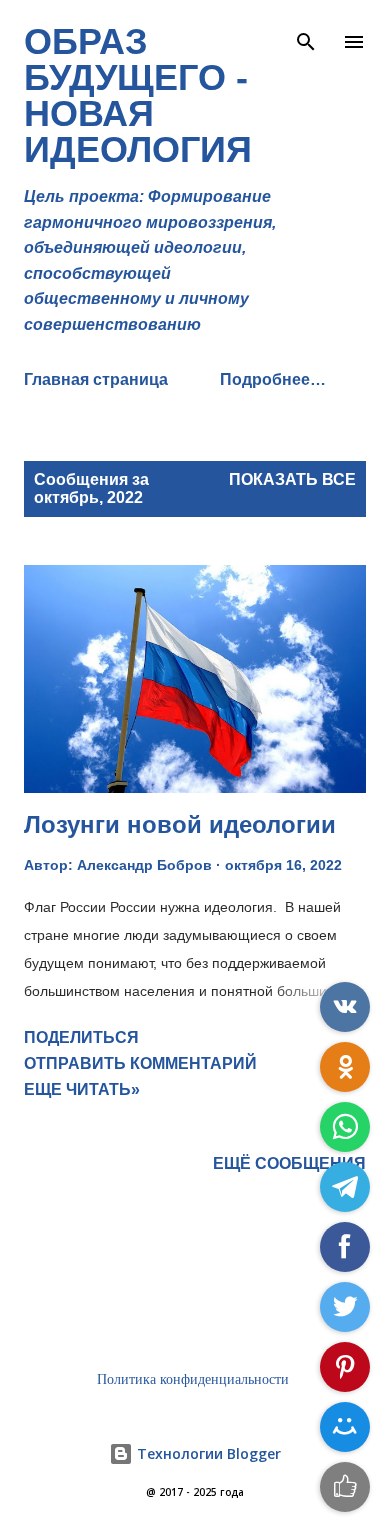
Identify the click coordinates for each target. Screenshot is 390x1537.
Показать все (292, 479)
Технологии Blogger (207, 1453)
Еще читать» (82, 1089)
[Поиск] (306, 36)
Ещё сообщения (289, 1163)
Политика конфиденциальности (193, 1379)
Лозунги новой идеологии (180, 824)
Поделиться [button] (81, 1037)
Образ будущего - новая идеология (138, 95)
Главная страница (96, 379)
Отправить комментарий (140, 1063)
